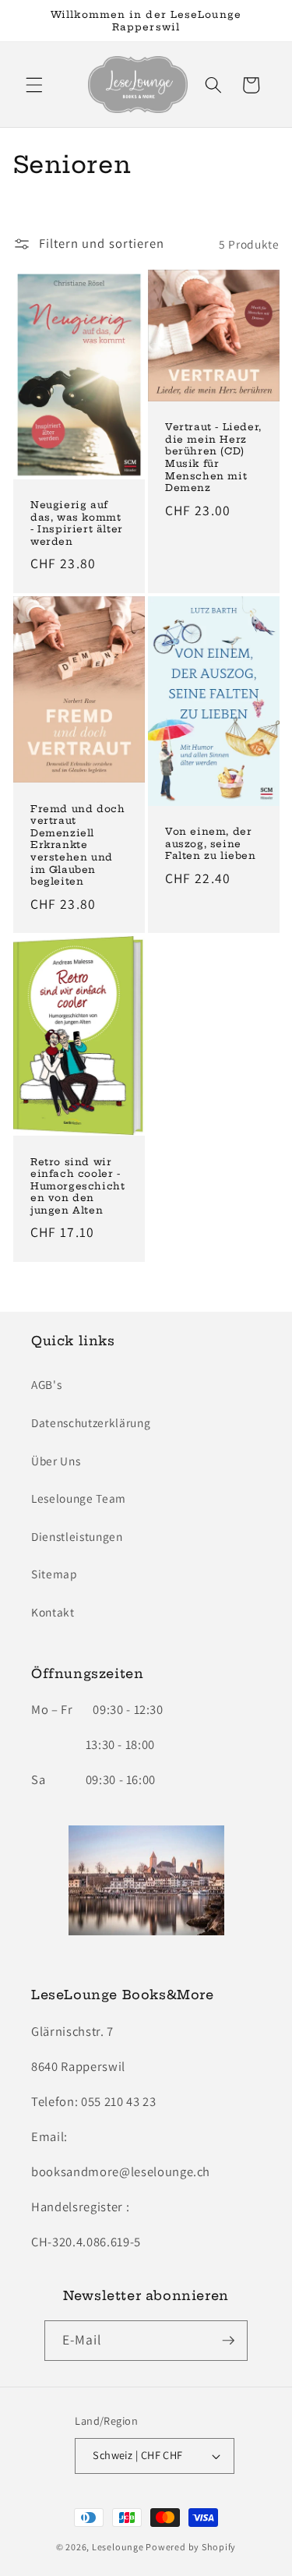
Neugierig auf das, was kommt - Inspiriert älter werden (77, 523)
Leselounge (118, 2547)
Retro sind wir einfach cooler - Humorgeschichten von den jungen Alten (77, 1186)
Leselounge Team (79, 1498)
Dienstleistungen (77, 1536)
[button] (34, 85)
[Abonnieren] (228, 2341)
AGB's (46, 1384)
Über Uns (56, 1461)
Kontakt (53, 1612)
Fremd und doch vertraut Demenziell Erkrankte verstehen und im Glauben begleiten (77, 845)
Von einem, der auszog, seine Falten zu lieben (211, 843)
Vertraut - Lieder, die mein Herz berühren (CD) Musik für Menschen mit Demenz (213, 457)
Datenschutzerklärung (91, 1422)
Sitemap (55, 1574)
